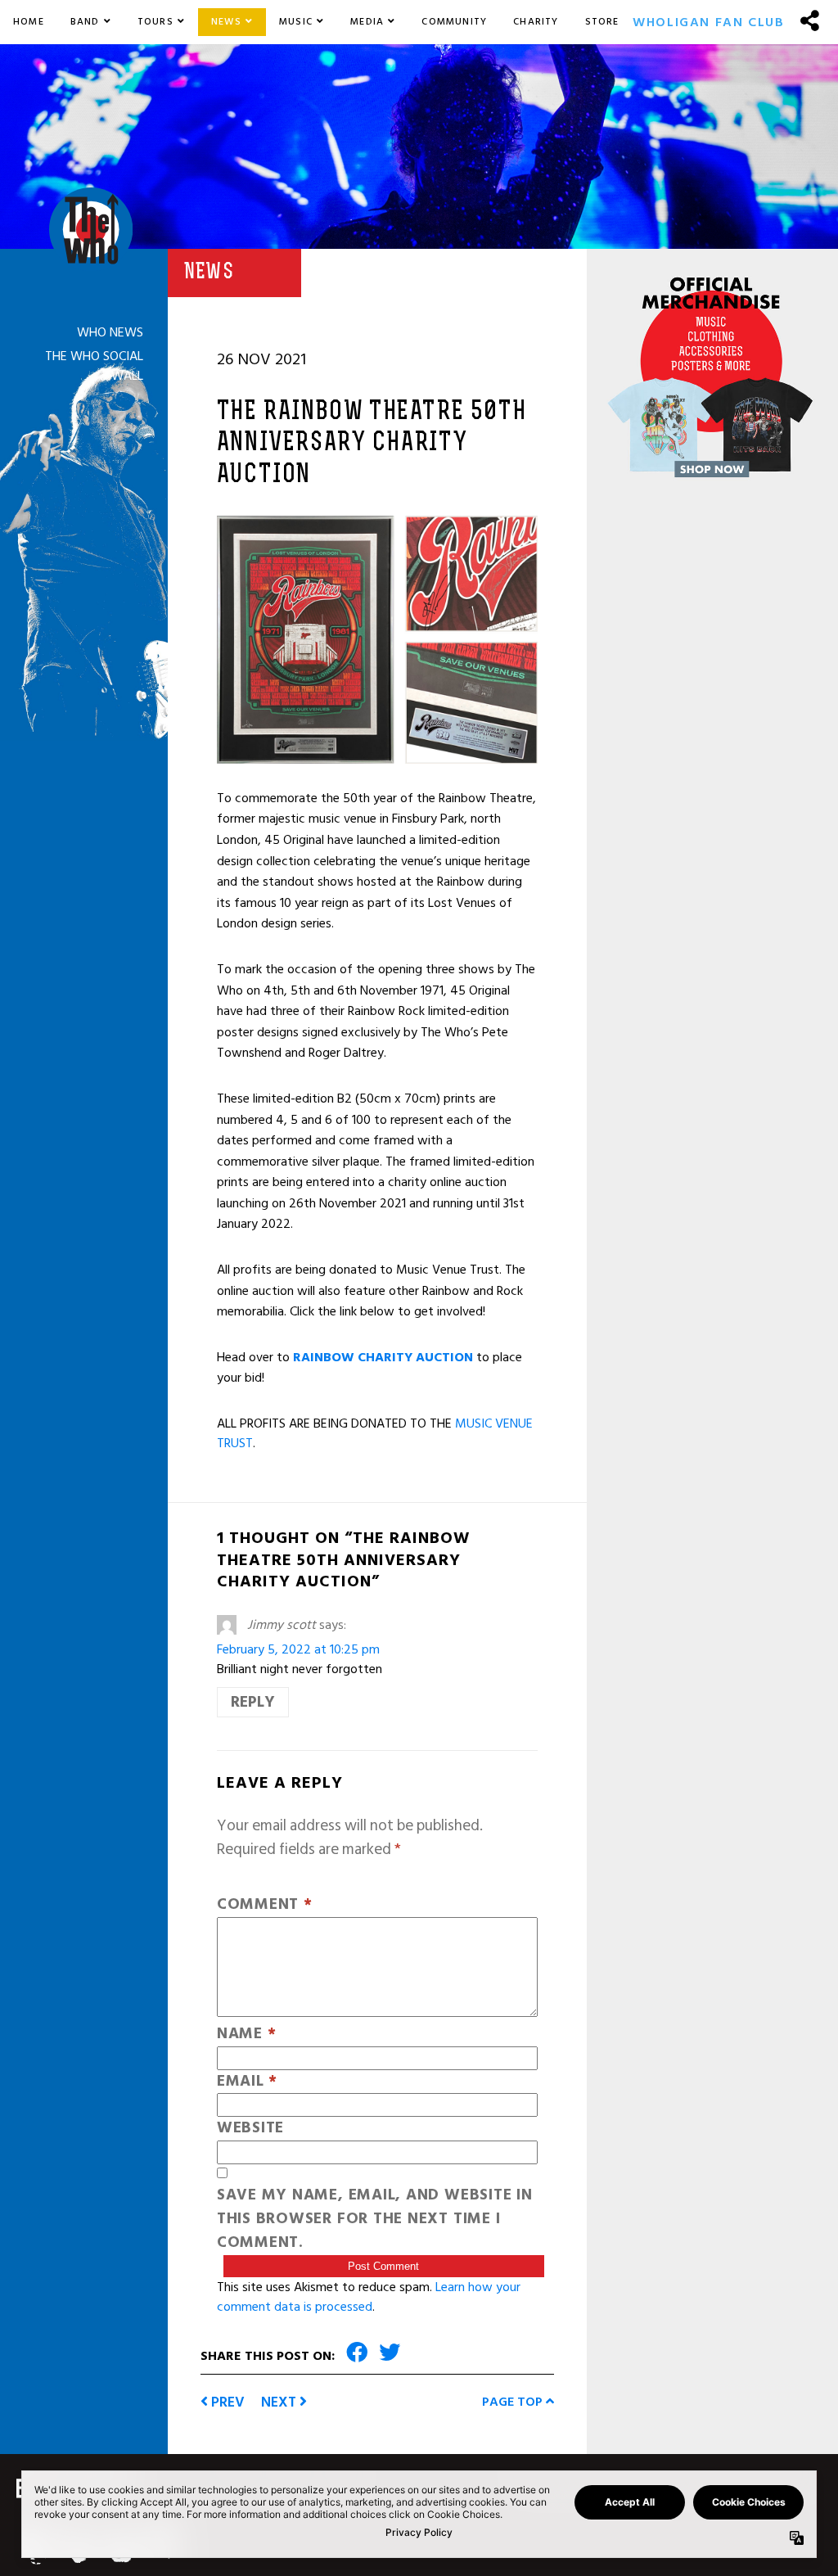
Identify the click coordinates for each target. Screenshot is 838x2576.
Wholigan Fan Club (708, 22)
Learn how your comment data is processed (369, 2297)
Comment (265, 1905)
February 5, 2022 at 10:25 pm (298, 1649)
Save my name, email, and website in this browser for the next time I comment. (375, 2219)
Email (247, 2082)
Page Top (514, 2402)
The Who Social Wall (94, 366)
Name (247, 2035)
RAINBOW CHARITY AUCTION (383, 1357)
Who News (110, 332)
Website (250, 2129)
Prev (226, 2402)
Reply (253, 1702)
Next (280, 2402)
